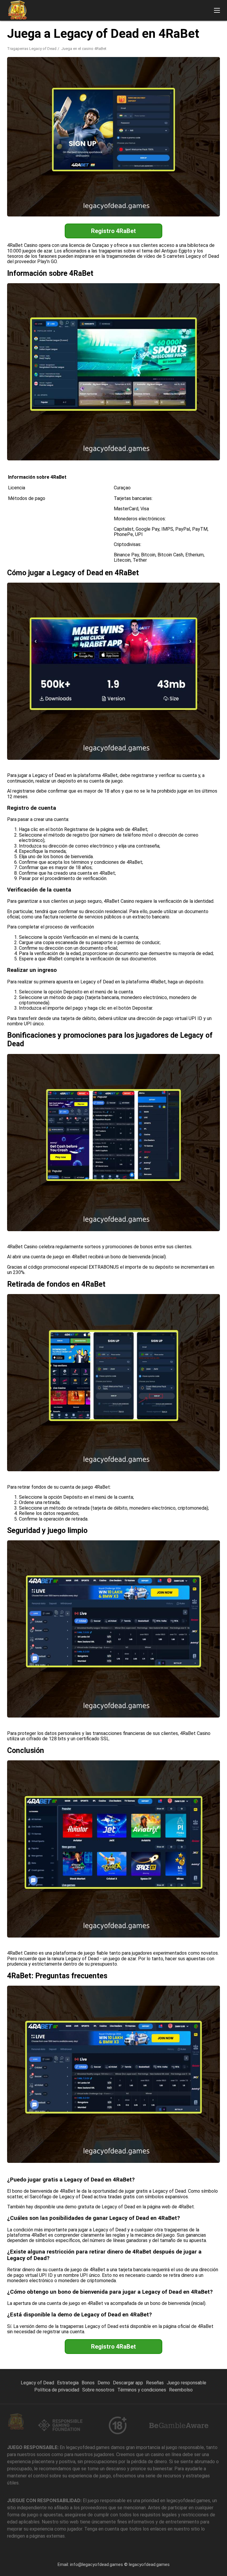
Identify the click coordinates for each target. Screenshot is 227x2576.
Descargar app (128, 2383)
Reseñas (155, 2383)
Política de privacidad (57, 2390)
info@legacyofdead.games (97, 2564)
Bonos (88, 2383)
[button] (217, 10)
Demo (104, 2383)
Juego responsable (187, 2383)
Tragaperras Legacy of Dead (32, 49)
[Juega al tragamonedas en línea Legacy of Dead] (17, 10)
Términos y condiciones (142, 2390)
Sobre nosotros (98, 2390)
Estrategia (68, 2383)
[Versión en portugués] (206, 30)
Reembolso (181, 2390)
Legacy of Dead (37, 2383)
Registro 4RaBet (113, 231)
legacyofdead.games (149, 2564)
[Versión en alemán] (191, 30)
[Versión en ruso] (175, 30)
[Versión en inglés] (160, 30)
